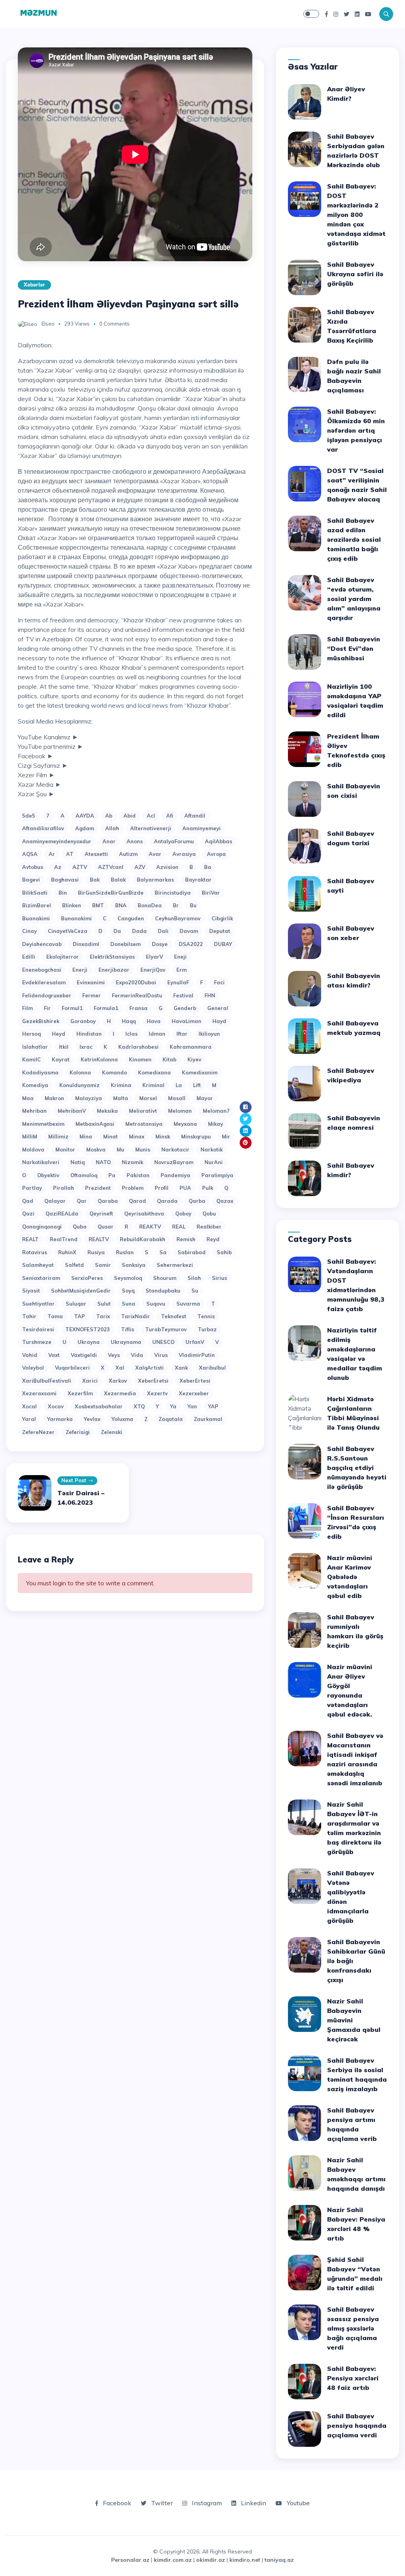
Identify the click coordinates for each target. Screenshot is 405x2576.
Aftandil (195, 816)
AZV (140, 867)
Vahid (30, 1355)
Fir (47, 1008)
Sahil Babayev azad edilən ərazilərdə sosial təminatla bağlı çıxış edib (354, 539)
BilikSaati (35, 893)
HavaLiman (186, 1021)
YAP (213, 1406)
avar (155, 854)
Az (58, 867)
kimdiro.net (245, 2560)
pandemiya (175, 1175)
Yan (192, 1406)
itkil (64, 1047)
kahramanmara (191, 1047)
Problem (133, 1188)
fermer (92, 995)
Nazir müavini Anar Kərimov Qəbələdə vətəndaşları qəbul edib (350, 1577)
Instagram (206, 2503)
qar (82, 1201)
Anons (135, 841)
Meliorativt (143, 1111)
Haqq (129, 1021)
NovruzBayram (174, 1162)
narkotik (212, 1149)
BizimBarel (37, 905)
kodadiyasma (40, 1072)
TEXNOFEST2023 (88, 1329)
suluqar (76, 1304)
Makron (54, 1098)
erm (182, 970)
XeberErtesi (195, 1381)
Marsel (148, 1098)
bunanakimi (76, 918)
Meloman (180, 1111)
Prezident (98, 1188)
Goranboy (83, 1021)
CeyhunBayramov (178, 918)
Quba (80, 1227)
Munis (143, 1149)
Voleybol (33, 1368)
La (179, 1085)
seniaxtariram (41, 1278)
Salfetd (74, 1265)
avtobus (33, 867)
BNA (121, 905)
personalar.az (130, 2560)
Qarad (137, 1201)
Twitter (161, 2503)
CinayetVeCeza (68, 931)
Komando (114, 1072)
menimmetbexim (43, 1124)
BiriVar (211, 893)
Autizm (128, 854)
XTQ (139, 1406)
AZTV (80, 867)
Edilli (29, 957)
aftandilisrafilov (43, 828)
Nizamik (132, 1162)
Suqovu (156, 1304)
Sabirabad (192, 1252)
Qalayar (55, 1201)
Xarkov (118, 1381)
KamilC (31, 1059)
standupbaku (163, 1291)
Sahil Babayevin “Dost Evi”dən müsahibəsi (354, 648)
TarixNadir (135, 1316)
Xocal (29, 1406)
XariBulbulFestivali (47, 1381)
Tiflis (128, 1329)
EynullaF (178, 982)
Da (117, 931)
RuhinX (67, 1252)
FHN (210, 995)
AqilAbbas (219, 841)
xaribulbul (212, 1368)
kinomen (140, 1059)
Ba (208, 867)
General (218, 1008)
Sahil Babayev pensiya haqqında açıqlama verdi (357, 2425)
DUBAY (223, 944)
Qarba (197, 1201)
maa (28, 1098)
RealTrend (64, 1239)
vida (137, 1355)
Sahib (224, 1252)
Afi (170, 816)
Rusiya (96, 1252)
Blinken (72, 905)
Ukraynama (126, 1342)
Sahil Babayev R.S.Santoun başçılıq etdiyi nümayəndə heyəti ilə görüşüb (357, 1468)
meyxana (185, 1124)
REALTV (99, 1239)
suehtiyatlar (38, 1304)
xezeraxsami (39, 1393)
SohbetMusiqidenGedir (81, 1291)
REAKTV (150, 1227)
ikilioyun (209, 1034)
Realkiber (209, 1227)
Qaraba (108, 1201)
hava (154, 1021)
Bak (95, 880)
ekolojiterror (62, 957)
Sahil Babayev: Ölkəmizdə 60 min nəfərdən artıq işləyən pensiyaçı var (356, 430)
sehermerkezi (175, 1265)
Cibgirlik (222, 918)
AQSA (30, 854)
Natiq (78, 1162)
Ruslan (125, 1252)
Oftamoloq (84, 1175)
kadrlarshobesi (138, 1047)
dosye (160, 944)
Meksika (107, 1111)
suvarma (188, 1304)
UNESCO (163, 1342)
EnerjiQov (153, 970)
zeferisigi (78, 1432)
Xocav (56, 1406)
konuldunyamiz (79, 1085)
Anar (109, 841)
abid (130, 816)
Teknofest (174, 1316)
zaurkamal (208, 1419)
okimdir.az (211, 2560)
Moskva (96, 1149)
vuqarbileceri (72, 1368)
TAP (79, 1316)
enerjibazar (114, 970)
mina (86, 1136)
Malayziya (89, 1098)
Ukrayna (89, 1342)
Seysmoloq (128, 1278)
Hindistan (89, 1034)
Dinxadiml (86, 944)
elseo (48, 324)
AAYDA (85, 816)
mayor (205, 1098)
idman (157, 1034)
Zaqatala (171, 1419)
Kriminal (153, 1085)
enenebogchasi (42, 970)
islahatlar (35, 1047)
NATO (103, 1162)
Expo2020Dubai (136, 982)
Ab (109, 816)
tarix (103, 1316)
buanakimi (36, 918)
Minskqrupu (196, 1136)
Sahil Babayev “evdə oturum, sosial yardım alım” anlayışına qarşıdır (354, 599)
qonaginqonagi (42, 1227)
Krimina (121, 1085)
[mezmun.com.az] (39, 13)
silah (194, 1278)
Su (195, 1291)
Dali (163, 931)
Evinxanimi (91, 982)
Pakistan (138, 1175)
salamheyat (38, 1265)
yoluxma (122, 1419)
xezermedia (120, 1393)
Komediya (35, 1085)
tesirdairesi (38, 1329)
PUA (185, 1188)
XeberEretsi (153, 1381)
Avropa (216, 854)
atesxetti (96, 854)
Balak (118, 880)
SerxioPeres (87, 1278)
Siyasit (31, 1291)
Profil (162, 1188)
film (27, 1008)
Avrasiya (184, 854)
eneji (180, 957)
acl (151, 816)
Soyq (128, 1291)
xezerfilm (80, 1393)
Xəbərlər (34, 285)
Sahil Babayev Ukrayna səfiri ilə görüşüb (355, 274)
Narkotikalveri (41, 1162)
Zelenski (112, 1432)
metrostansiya (144, 1124)
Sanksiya (134, 1265)
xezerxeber (194, 1393)
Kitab (169, 1059)
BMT (98, 905)
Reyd (213, 1239)
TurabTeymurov (166, 1329)
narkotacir (175, 1149)
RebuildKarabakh (143, 1239)
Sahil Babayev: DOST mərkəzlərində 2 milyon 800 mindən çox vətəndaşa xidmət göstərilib (356, 215)
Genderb (185, 1008)
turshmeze (37, 1342)
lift (197, 1085)
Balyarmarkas (155, 880)
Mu (120, 1149)
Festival (183, 995)
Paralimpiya (217, 1175)
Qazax (225, 1201)
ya (173, 1406)
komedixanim (200, 1072)
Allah (112, 828)
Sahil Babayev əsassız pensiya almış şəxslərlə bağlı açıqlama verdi (353, 2328)
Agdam (85, 828)
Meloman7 (216, 1111)
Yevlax (92, 1419)
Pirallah (63, 1188)
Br (176, 905)
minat (111, 1136)
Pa (112, 1175)
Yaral (29, 1419)
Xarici (90, 1381)
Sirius (220, 1278)
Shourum (165, 1278)
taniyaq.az (279, 2560)
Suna (129, 1304)
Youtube (297, 2503)
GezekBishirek (41, 1021)
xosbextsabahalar (99, 1406)
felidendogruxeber (47, 995)
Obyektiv (48, 1175)
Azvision (167, 867)
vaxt (54, 1355)
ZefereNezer (38, 1432)
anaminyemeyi (202, 828)
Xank (181, 1368)
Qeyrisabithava (144, 1214)
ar (52, 854)
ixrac (86, 1047)
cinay (29, 931)
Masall (177, 1098)
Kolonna (80, 1072)
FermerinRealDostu (137, 995)
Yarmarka (60, 1419)
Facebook (116, 2503)
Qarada (167, 1201)
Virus (161, 1355)
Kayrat (61, 1059)
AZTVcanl (111, 867)
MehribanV (72, 1111)
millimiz (58, 1136)
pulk (208, 1188)
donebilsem (126, 944)
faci (219, 982)
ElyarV (154, 957)
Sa (163, 1252)
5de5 (29, 816)
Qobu (209, 1214)
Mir (226, 1136)
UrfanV (195, 1342)
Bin (63, 893)
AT (70, 854)
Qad (28, 1201)
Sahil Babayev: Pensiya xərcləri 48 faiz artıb (353, 2378)
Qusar (106, 1227)
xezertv (157, 1393)
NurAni (214, 1162)
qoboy (183, 1214)
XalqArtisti (150, 1368)
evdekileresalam (44, 982)
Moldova (33, 1149)
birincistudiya (173, 893)
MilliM (30, 1136)
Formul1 (72, 1008)
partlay (32, 1188)
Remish (186, 1239)
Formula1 (106, 1008)
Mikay (216, 1124)
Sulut (104, 1304)
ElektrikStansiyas (112, 957)
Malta (121, 1098)
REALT (30, 1239)
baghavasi (65, 880)
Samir (103, 1265)
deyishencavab (42, 944)
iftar (182, 1034)
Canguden (131, 918)
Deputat (220, 931)
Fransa (138, 1008)
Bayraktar (198, 880)
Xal (120, 1368)
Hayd (219, 1021)
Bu (193, 905)
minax (137, 1136)
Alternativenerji (151, 828)
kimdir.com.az (173, 2560)
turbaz (207, 1329)
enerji (80, 970)
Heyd (59, 1034)
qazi (28, 1214)
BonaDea (150, 905)
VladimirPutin (197, 1355)
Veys (114, 1355)
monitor (65, 1149)
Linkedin (253, 2503)
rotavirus (35, 1252)
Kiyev (194, 1059)
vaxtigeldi (84, 1355)
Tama (55, 1316)
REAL (179, 1227)
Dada (139, 931)
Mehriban (34, 1111)
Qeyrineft (101, 1214)
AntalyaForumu (174, 841)
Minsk (163, 1136)
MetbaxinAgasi (95, 1124)
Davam (189, 931)
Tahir (29, 1316)
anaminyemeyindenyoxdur (57, 841)
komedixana (154, 1072)
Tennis (206, 1316)
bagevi (31, 880)
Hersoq (31, 1034)
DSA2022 (191, 944)
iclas (132, 1034)
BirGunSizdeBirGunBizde (111, 893)
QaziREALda (62, 1214)
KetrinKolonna (99, 1059)
